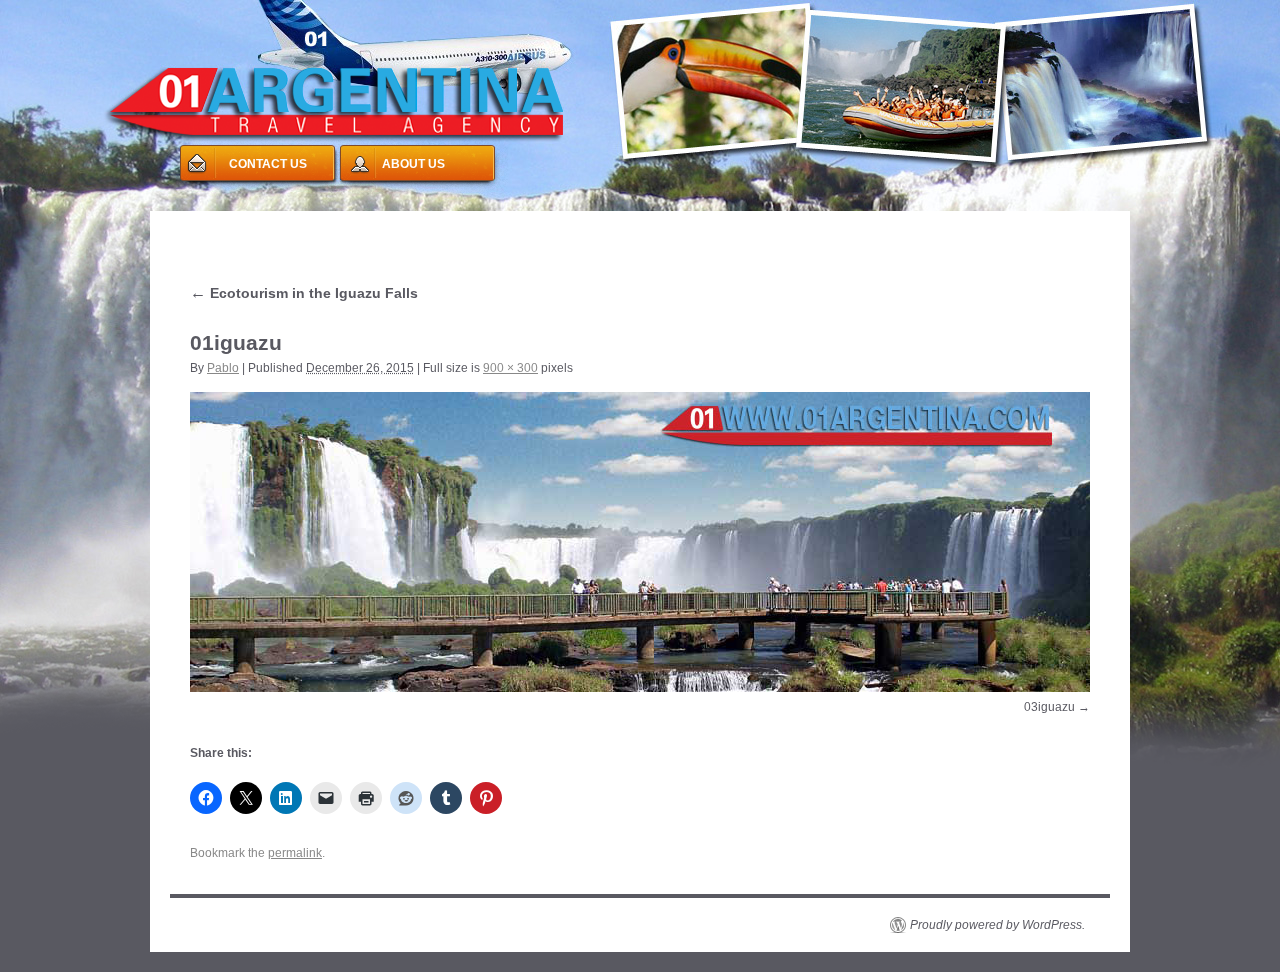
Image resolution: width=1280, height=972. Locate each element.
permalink (295, 853)
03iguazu (1049, 707)
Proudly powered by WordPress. (997, 925)
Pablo (223, 368)
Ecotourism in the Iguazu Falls (304, 293)
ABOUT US (413, 164)
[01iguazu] (640, 542)
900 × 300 (510, 368)
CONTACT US (268, 164)
